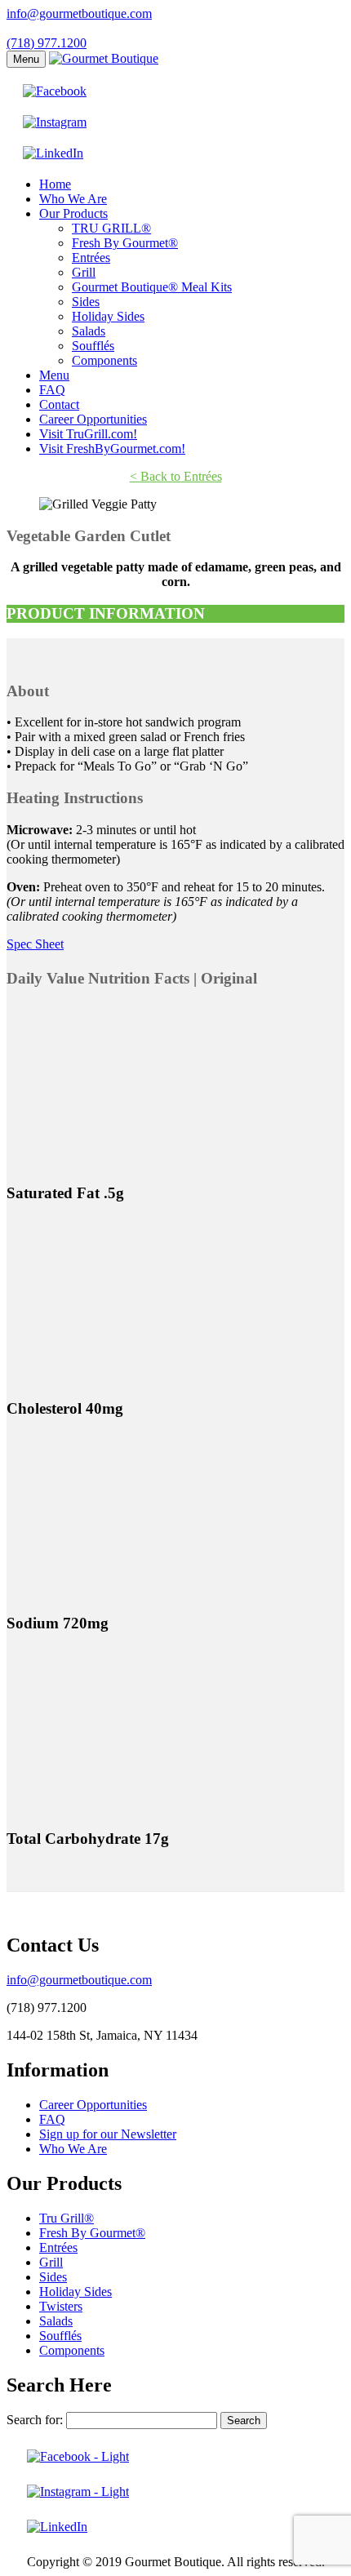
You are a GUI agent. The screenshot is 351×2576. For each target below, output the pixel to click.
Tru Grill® (67, 2218)
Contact (59, 404)
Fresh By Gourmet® (125, 243)
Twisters (61, 2306)
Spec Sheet (35, 944)
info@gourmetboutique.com (79, 13)
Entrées (91, 258)
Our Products (73, 213)
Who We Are (73, 199)
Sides (86, 302)
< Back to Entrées (176, 476)
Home (55, 184)
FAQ (52, 390)
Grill (84, 272)
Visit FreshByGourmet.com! (112, 449)
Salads (89, 331)
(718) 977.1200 (47, 43)
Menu (26, 59)
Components (104, 360)
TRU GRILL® (111, 228)
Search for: (35, 2420)
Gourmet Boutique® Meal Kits (152, 287)
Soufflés (93, 346)
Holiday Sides (108, 316)
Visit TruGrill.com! (88, 434)
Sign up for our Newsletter (108, 2134)
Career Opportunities (93, 419)
